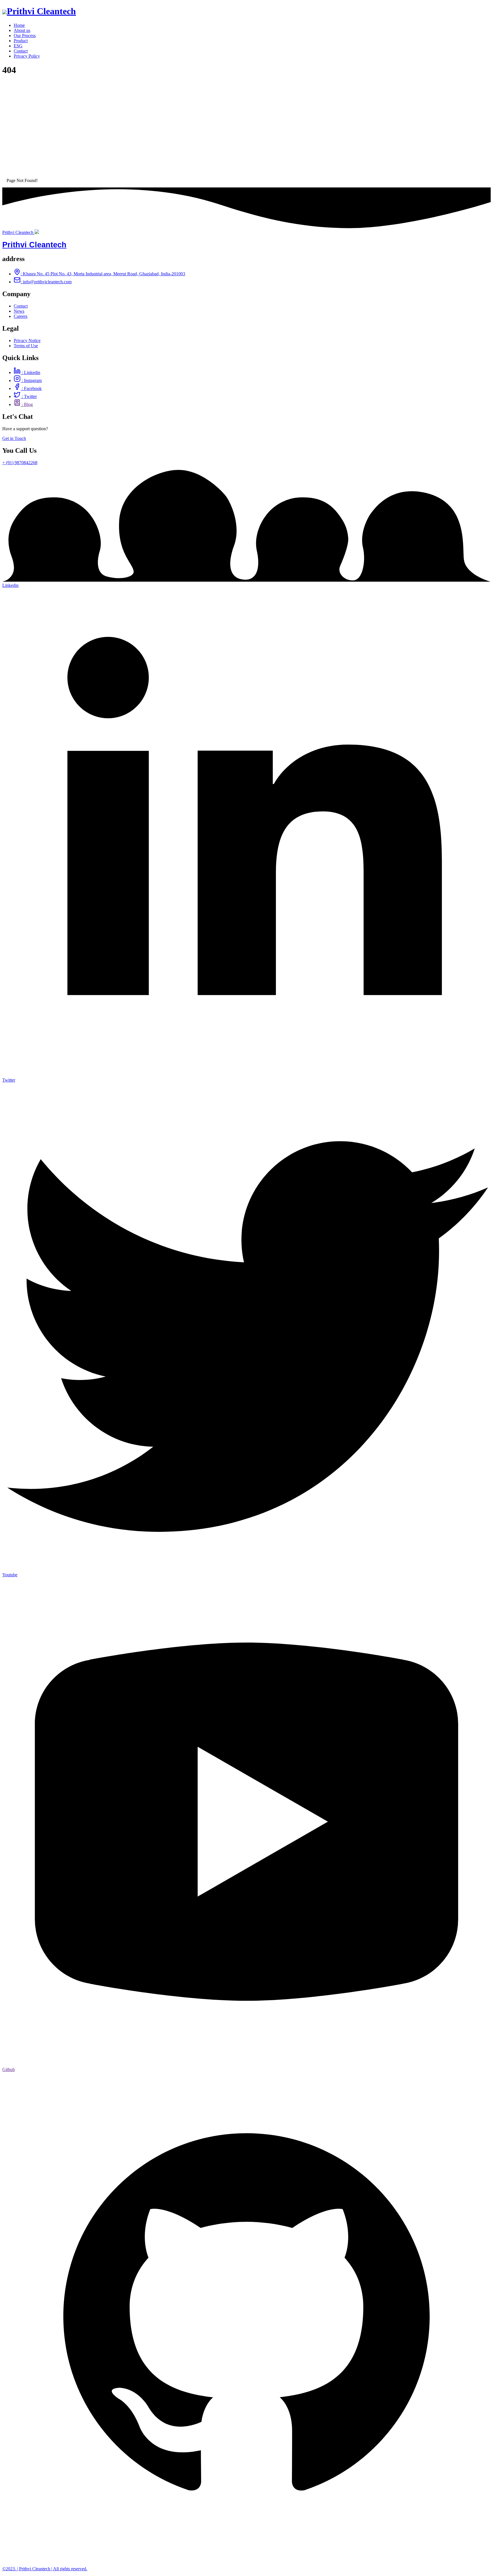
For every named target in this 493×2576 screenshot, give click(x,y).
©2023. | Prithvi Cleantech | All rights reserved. (45, 2569)
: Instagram (31, 380)
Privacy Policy (27, 56)
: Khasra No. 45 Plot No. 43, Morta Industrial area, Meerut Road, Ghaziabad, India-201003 (103, 274)
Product (21, 41)
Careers (21, 316)
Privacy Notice (27, 341)
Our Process (25, 36)
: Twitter (29, 396)
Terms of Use (26, 346)
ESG (18, 46)
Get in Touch (14, 438)
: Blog (27, 404)
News (19, 311)
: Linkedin (30, 372)
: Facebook (31, 388)
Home (19, 25)
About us (22, 30)
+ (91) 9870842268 (20, 463)
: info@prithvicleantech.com (46, 282)
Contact (21, 51)
